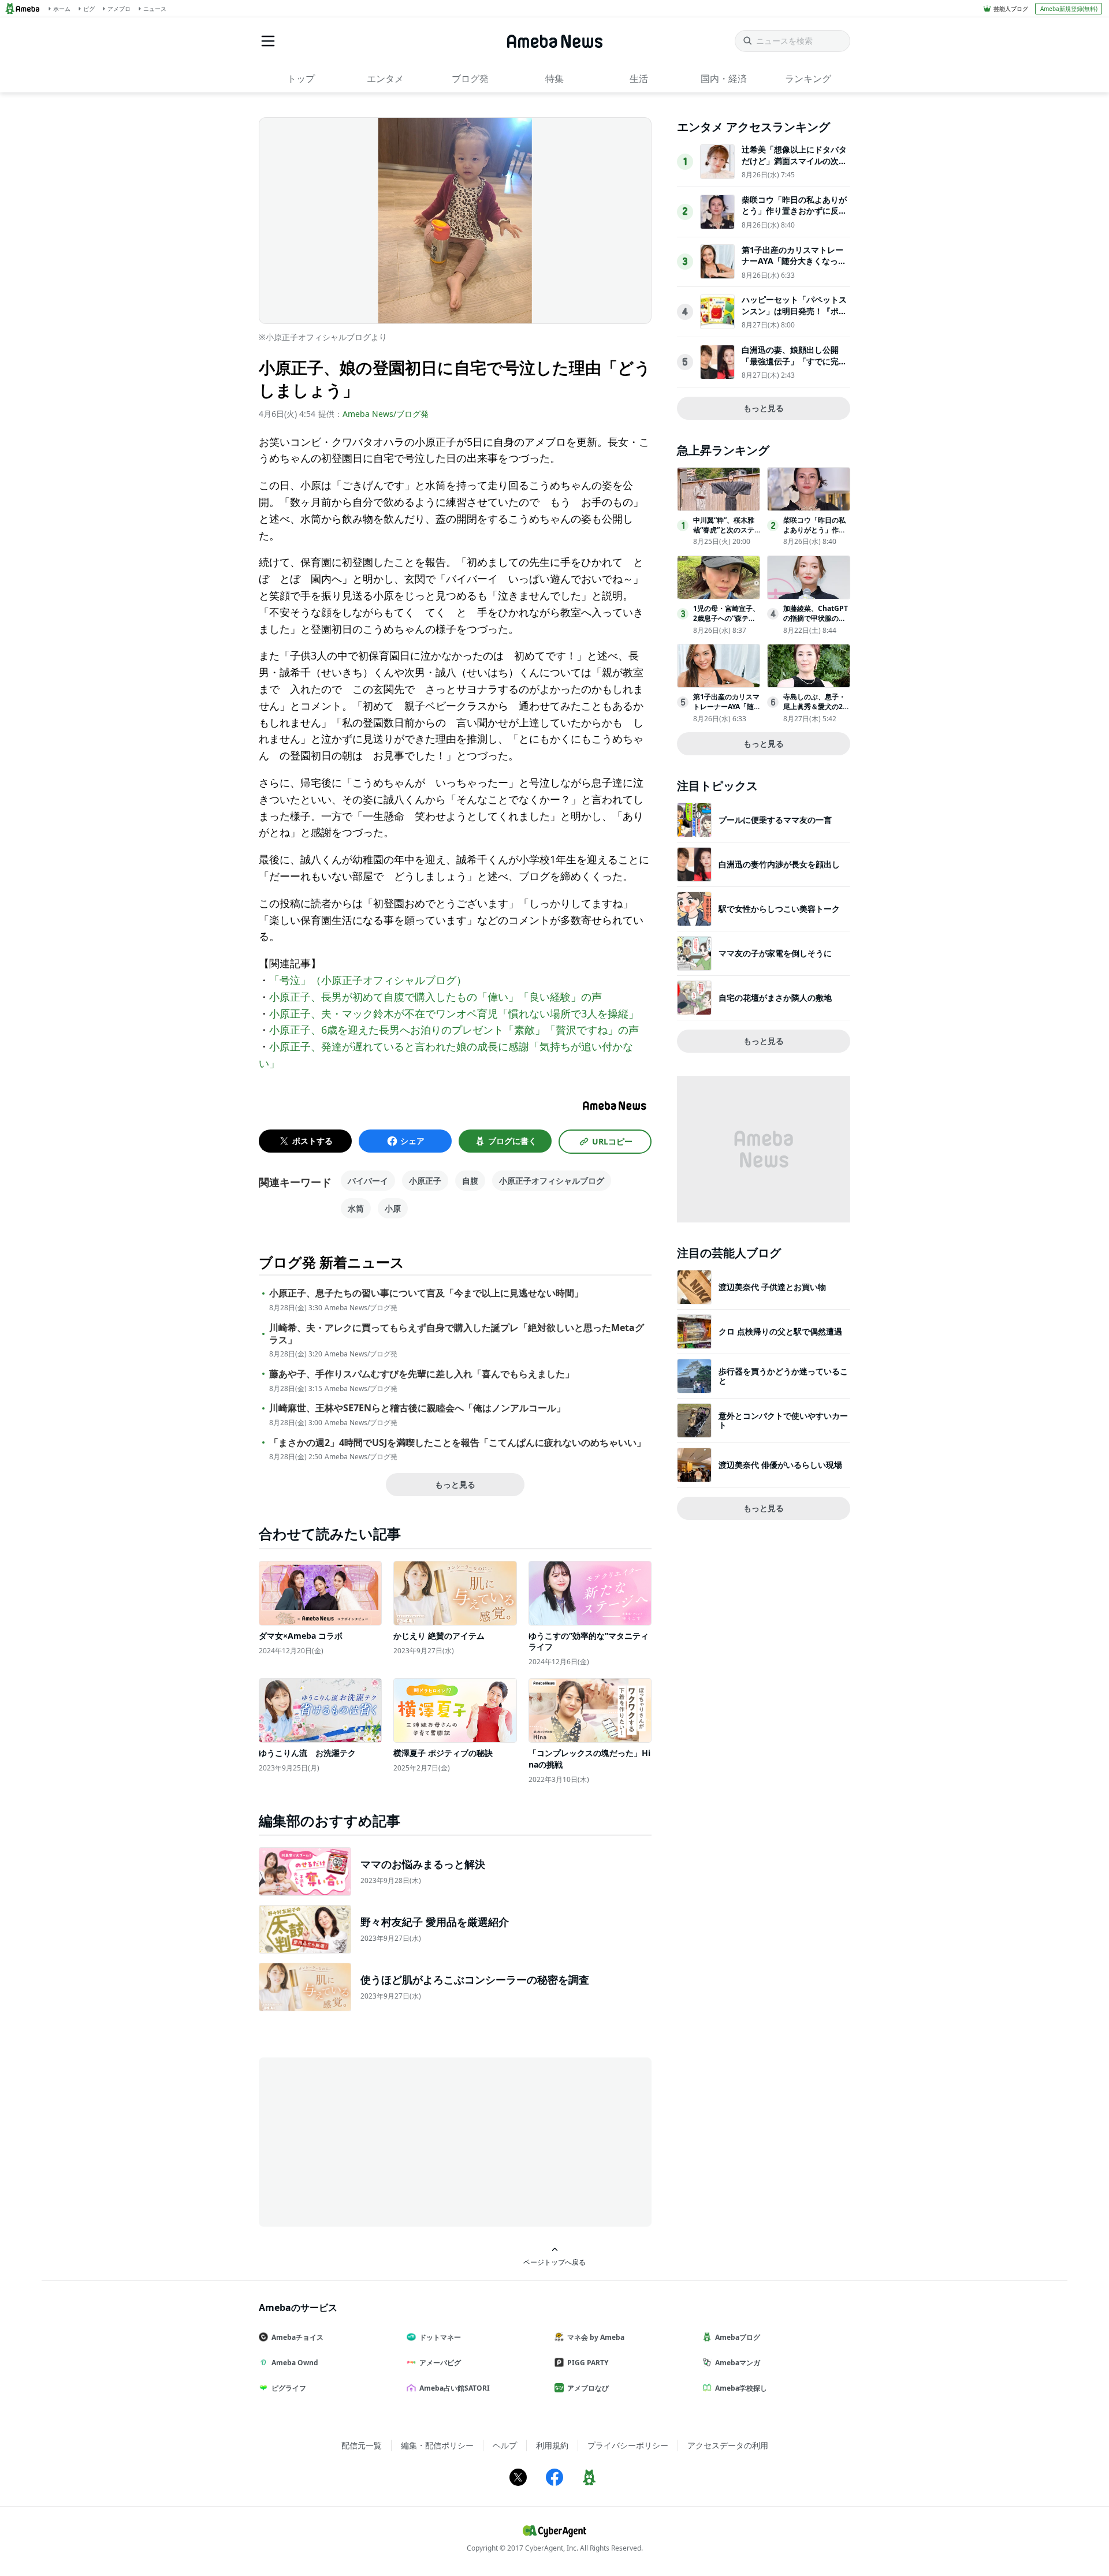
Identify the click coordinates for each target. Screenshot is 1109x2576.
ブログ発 (470, 79)
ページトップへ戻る (554, 2262)
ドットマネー (440, 2337)
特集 (554, 79)
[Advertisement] (363, 2141)
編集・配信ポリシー (437, 2445)
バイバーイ (368, 1181)
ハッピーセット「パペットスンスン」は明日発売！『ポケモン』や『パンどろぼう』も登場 (794, 316)
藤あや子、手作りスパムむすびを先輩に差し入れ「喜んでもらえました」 (422, 1374)
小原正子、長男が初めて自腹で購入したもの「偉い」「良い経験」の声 (436, 997)
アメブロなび (588, 2388)
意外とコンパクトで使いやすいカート (783, 1420)
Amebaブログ (738, 2337)
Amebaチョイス (297, 2337)
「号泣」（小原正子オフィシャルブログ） (368, 980)
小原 (393, 1208)
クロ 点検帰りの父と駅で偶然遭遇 (780, 1331)
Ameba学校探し (741, 2388)
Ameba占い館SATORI (455, 2388)
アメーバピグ (440, 2363)
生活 (639, 79)
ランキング (808, 79)
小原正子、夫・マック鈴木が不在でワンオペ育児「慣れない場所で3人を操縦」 (454, 1013)
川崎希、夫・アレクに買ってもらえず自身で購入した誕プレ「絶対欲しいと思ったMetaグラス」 (457, 1334)
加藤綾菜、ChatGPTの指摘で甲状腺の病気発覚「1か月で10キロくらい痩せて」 (816, 623)
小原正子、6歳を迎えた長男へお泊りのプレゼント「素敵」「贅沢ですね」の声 (454, 1030)
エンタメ (385, 79)
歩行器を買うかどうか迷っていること (783, 1376)
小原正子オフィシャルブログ (552, 1181)
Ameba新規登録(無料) (1069, 9)
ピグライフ (289, 2388)
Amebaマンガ (738, 2363)
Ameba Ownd (295, 2363)
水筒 (356, 1208)
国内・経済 (724, 79)
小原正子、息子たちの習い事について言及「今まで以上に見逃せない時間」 (426, 1293)
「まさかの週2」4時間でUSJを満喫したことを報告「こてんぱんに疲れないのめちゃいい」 (457, 1443)
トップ (301, 79)
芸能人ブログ (1011, 9)
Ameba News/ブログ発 (386, 414)
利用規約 (552, 2445)
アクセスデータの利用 (728, 2445)
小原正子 (425, 1181)
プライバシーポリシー (628, 2445)
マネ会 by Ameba (596, 2337)
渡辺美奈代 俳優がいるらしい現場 (780, 1465)
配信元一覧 (362, 2445)
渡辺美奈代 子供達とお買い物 (772, 1287)
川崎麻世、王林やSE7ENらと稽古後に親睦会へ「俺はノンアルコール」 (417, 1408)
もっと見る (455, 1484)
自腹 (470, 1181)
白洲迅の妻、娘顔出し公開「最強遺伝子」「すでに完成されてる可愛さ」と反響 (794, 361)
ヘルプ (505, 2445)
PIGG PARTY (588, 2363)
